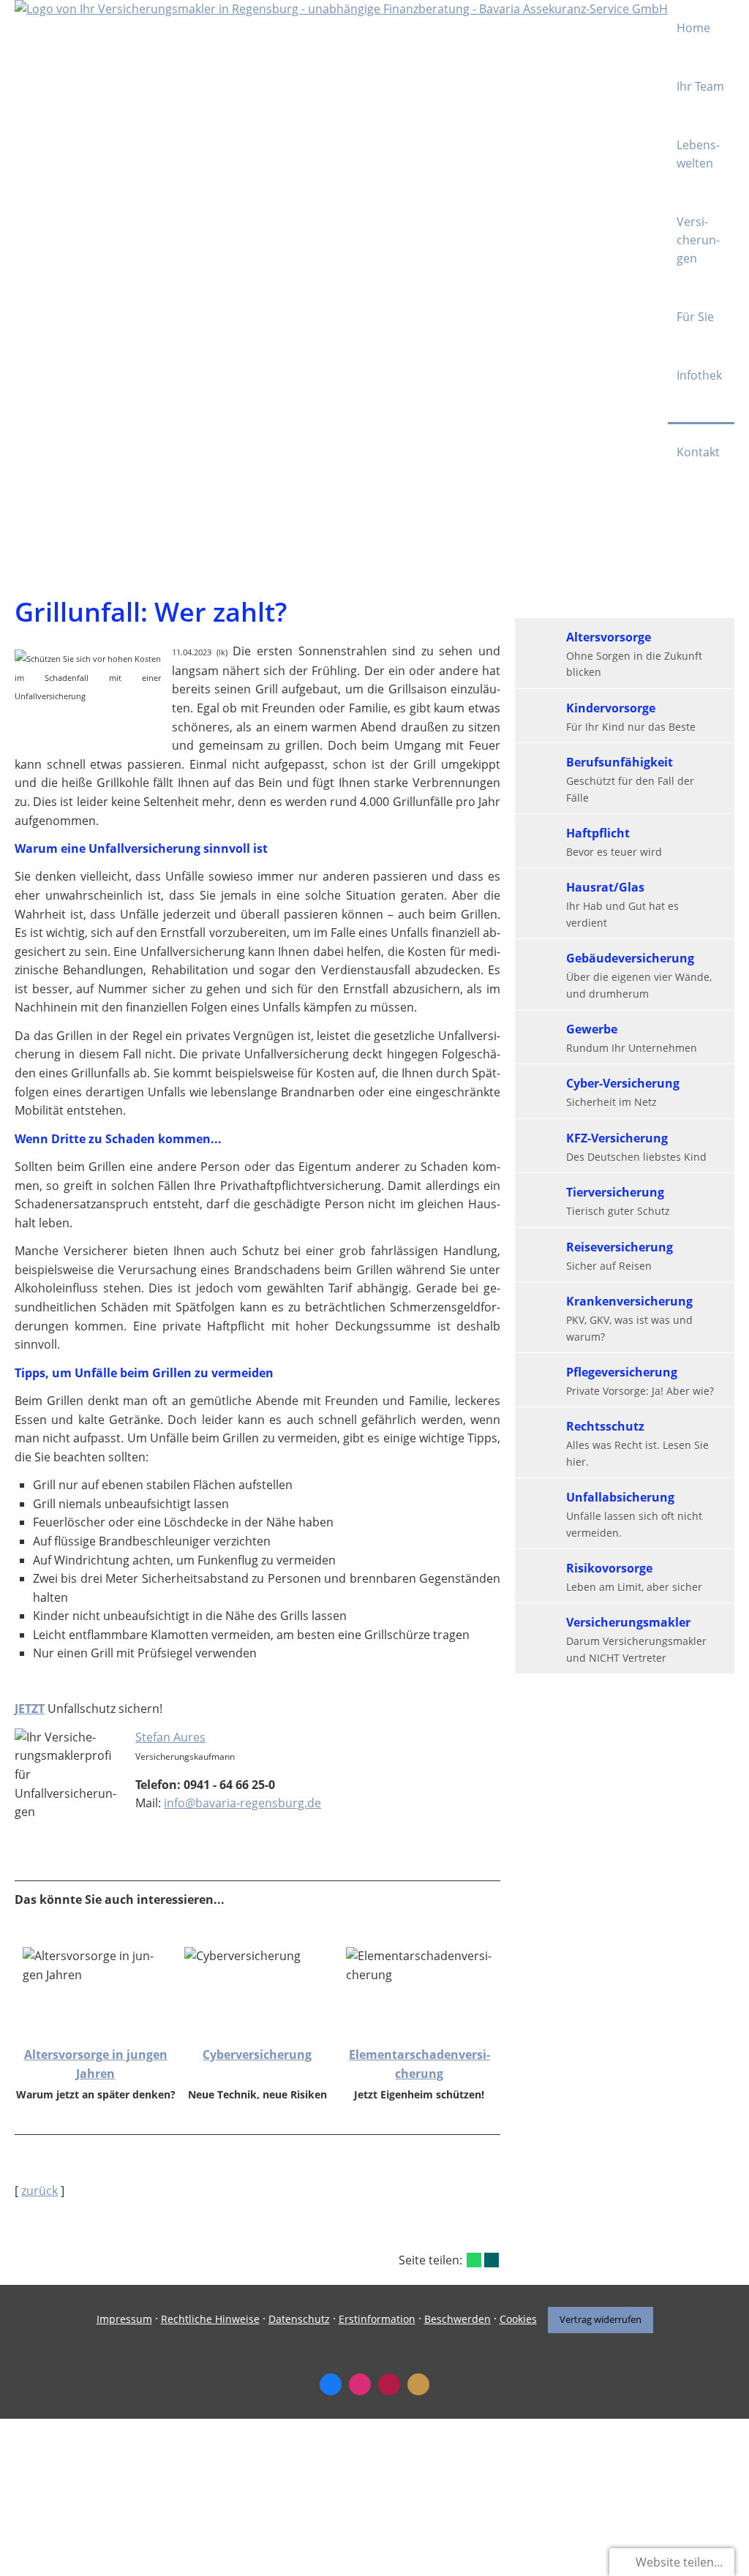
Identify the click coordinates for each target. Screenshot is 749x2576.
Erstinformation (377, 2319)
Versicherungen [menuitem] (698, 240)
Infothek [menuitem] (699, 375)
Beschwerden (458, 2319)
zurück (39, 2191)
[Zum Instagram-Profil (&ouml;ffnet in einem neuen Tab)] (360, 2384)
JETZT (30, 1709)
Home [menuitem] (693, 28)
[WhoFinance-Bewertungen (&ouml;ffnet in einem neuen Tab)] (389, 2384)
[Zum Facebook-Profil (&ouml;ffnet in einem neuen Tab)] (331, 2384)
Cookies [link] (518, 2319)
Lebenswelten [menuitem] (698, 154)
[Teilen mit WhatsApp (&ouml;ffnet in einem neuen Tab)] (474, 2260)
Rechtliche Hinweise (210, 2319)
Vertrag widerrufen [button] (601, 2319)
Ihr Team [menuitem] (700, 86)
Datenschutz (299, 2319)
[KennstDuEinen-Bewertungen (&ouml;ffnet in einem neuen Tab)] (418, 2384)
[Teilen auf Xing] (492, 2260)
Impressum (124, 2319)
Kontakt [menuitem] (698, 452)
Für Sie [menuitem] (695, 317)
